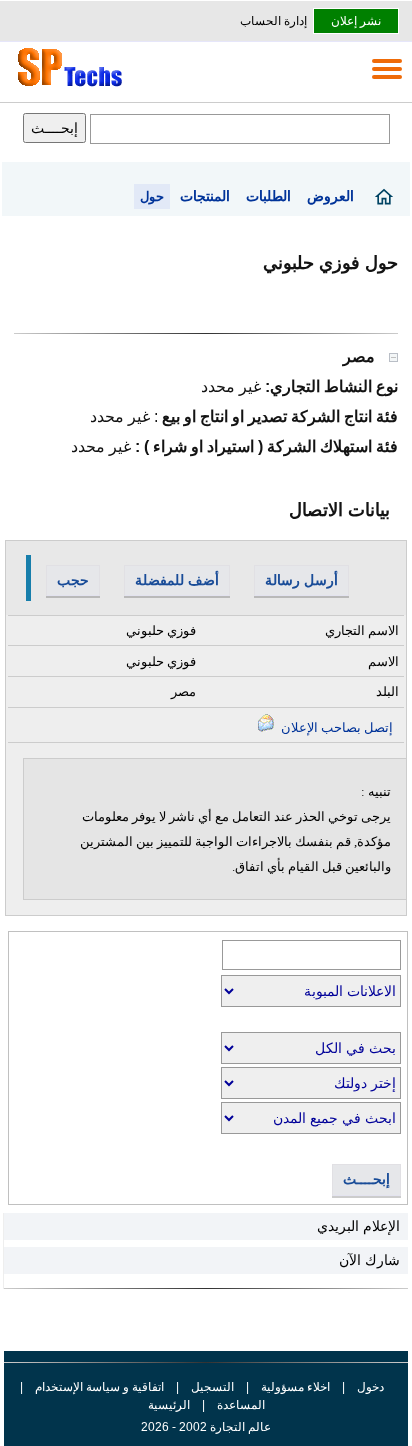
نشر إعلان (356, 21)
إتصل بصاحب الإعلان (335, 727)
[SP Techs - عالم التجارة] (67, 86)
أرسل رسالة (301, 580)
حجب (73, 580)
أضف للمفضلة (177, 580)
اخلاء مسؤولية (295, 1387)
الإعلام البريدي (358, 1226)
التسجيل (212, 1387)
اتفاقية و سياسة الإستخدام (98, 1387)
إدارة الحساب (273, 21)
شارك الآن (369, 1260)
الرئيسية (169, 1405)
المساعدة (241, 1405)
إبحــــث (366, 1179)
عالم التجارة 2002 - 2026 (206, 1427)
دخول (370, 1387)
